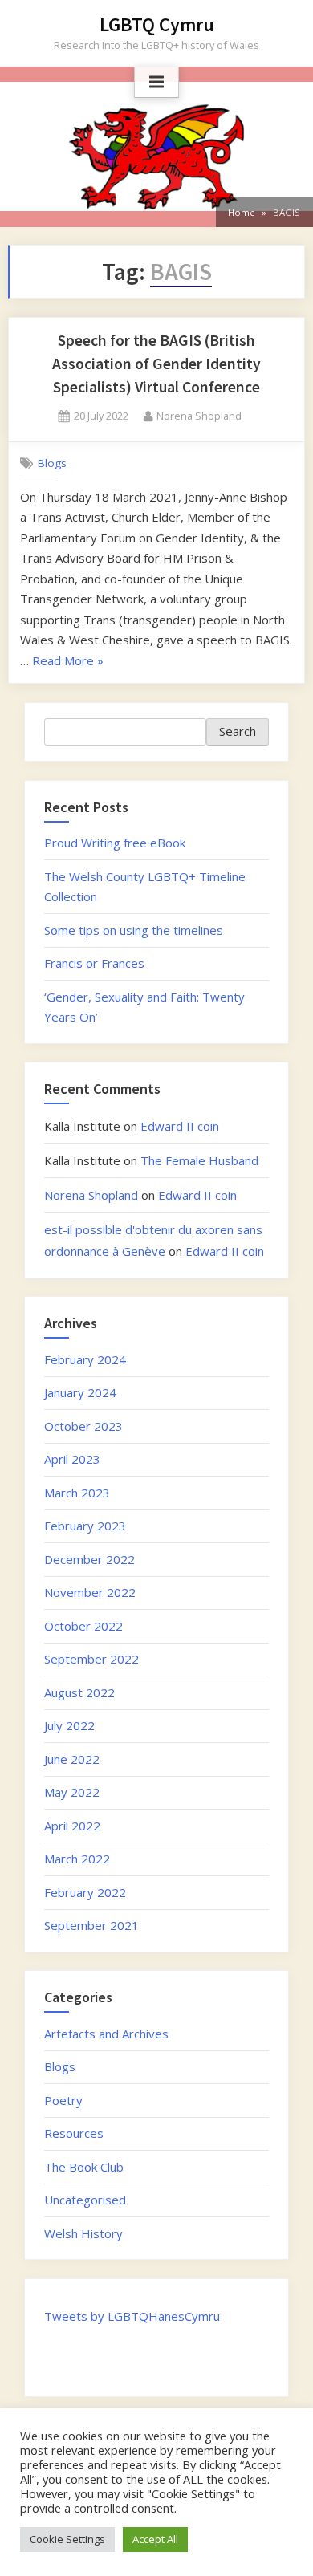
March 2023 (77, 1493)
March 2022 (77, 1859)
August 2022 (79, 1692)
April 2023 (72, 1459)
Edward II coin (180, 1126)
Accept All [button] (155, 2539)
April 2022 (72, 1826)
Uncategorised (85, 2200)
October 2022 (83, 1626)
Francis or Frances (94, 963)
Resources (74, 2133)
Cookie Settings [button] (67, 2539)
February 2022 (85, 1892)
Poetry (63, 2100)
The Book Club (84, 2167)
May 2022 (72, 1792)
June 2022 (72, 1759)
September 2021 (91, 1925)
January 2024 (80, 1392)
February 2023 (85, 1526)
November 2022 (90, 1592)
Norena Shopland (199, 415)
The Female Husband (199, 1160)
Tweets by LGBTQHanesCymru (132, 2316)
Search (238, 731)
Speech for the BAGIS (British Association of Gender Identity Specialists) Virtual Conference (156, 364)
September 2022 (91, 1659)
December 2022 (89, 1559)
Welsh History (83, 2233)
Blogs (52, 463)
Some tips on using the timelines (134, 930)
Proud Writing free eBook (115, 843)
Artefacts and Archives (106, 2034)
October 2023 (83, 1426)
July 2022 (69, 1725)
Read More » (68, 662)
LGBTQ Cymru (157, 24)
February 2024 (85, 1359)
